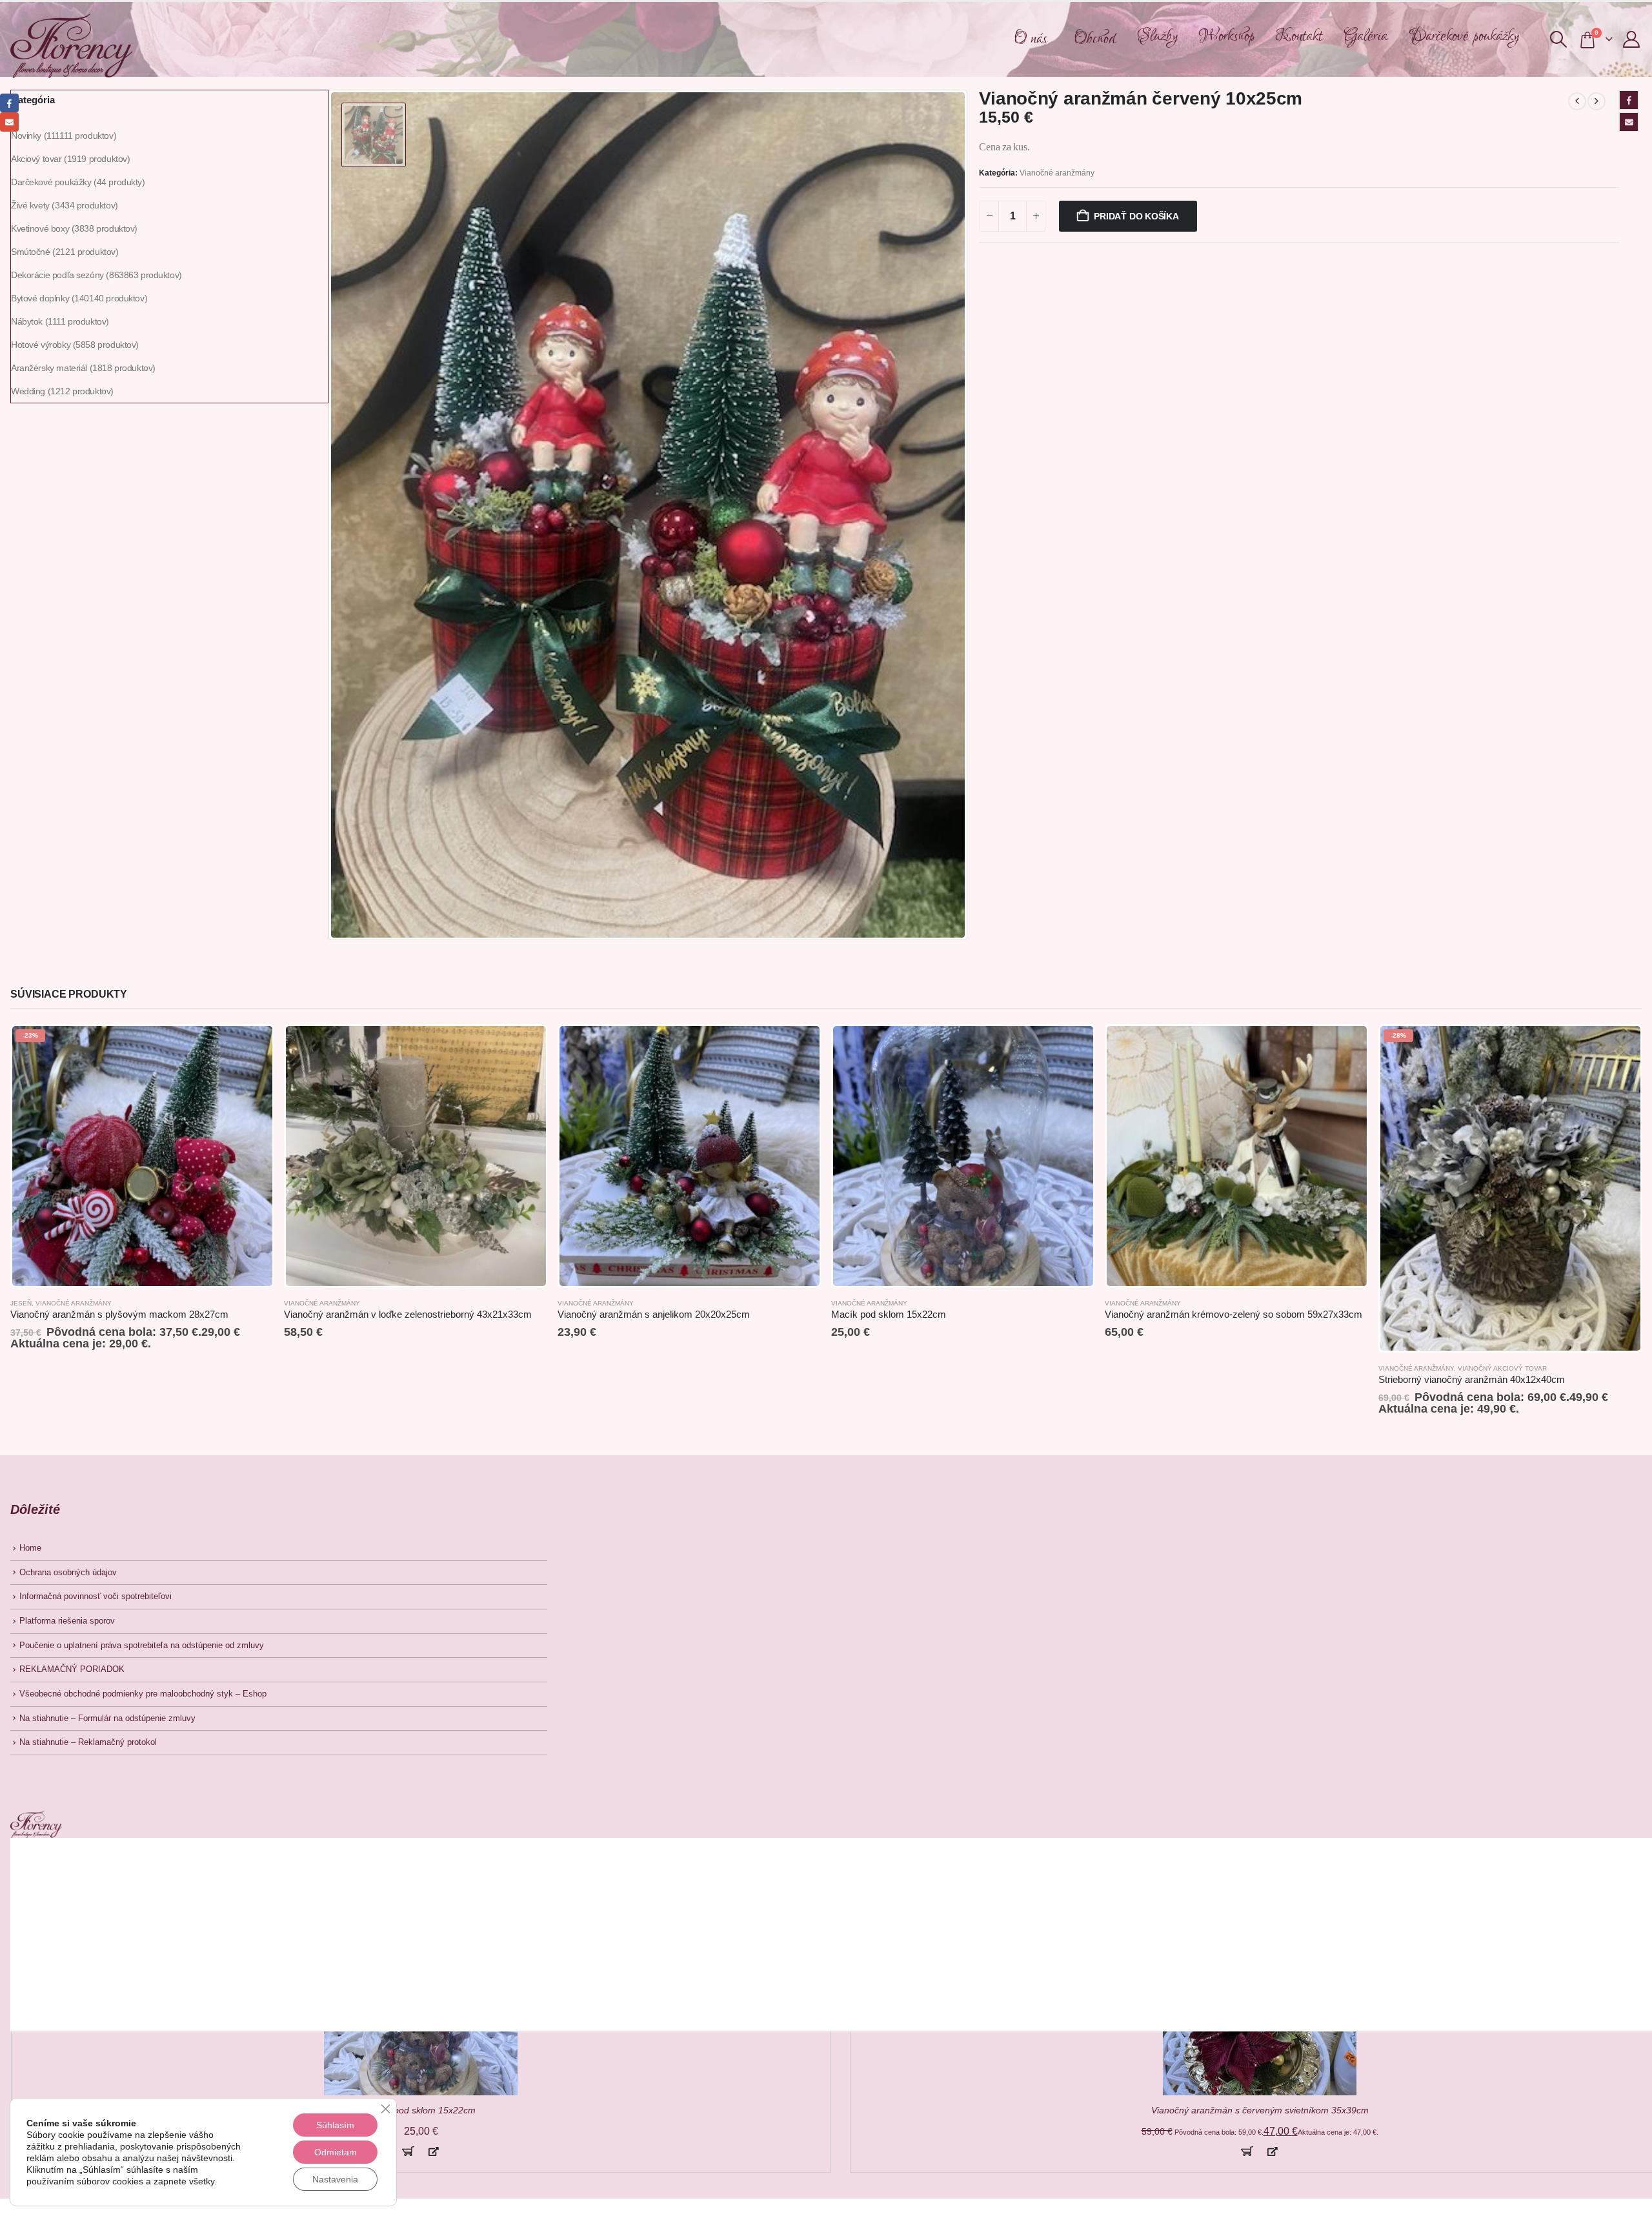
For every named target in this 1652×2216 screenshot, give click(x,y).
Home (30, 1548)
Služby (1157, 36)
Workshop (1227, 36)
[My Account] (1632, 39)
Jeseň (21, 1303)
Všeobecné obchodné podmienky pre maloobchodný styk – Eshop (143, 1694)
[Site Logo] (71, 46)
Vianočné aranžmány (1057, 173)
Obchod (1095, 39)
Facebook (1629, 100)
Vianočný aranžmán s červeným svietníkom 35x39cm (1260, 2110)
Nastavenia (335, 2179)
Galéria (1365, 36)
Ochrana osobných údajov (68, 1573)
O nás (1031, 39)
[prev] (1577, 101)
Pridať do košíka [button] (408, 2151)
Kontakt (1299, 36)
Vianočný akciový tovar (1502, 1368)
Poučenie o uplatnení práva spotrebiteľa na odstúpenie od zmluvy (142, 1646)
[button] (1558, 39)
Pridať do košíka (1136, 216)
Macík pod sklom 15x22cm (421, 2110)
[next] (1597, 101)
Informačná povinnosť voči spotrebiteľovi (96, 1597)
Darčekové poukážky (1464, 36)
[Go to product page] (416, 1156)
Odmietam (336, 2152)
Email (1629, 122)
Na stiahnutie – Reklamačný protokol (88, 1742)
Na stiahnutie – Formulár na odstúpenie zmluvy (107, 1718)
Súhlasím (335, 2125)
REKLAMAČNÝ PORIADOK (72, 1669)
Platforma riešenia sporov (67, 1621)
